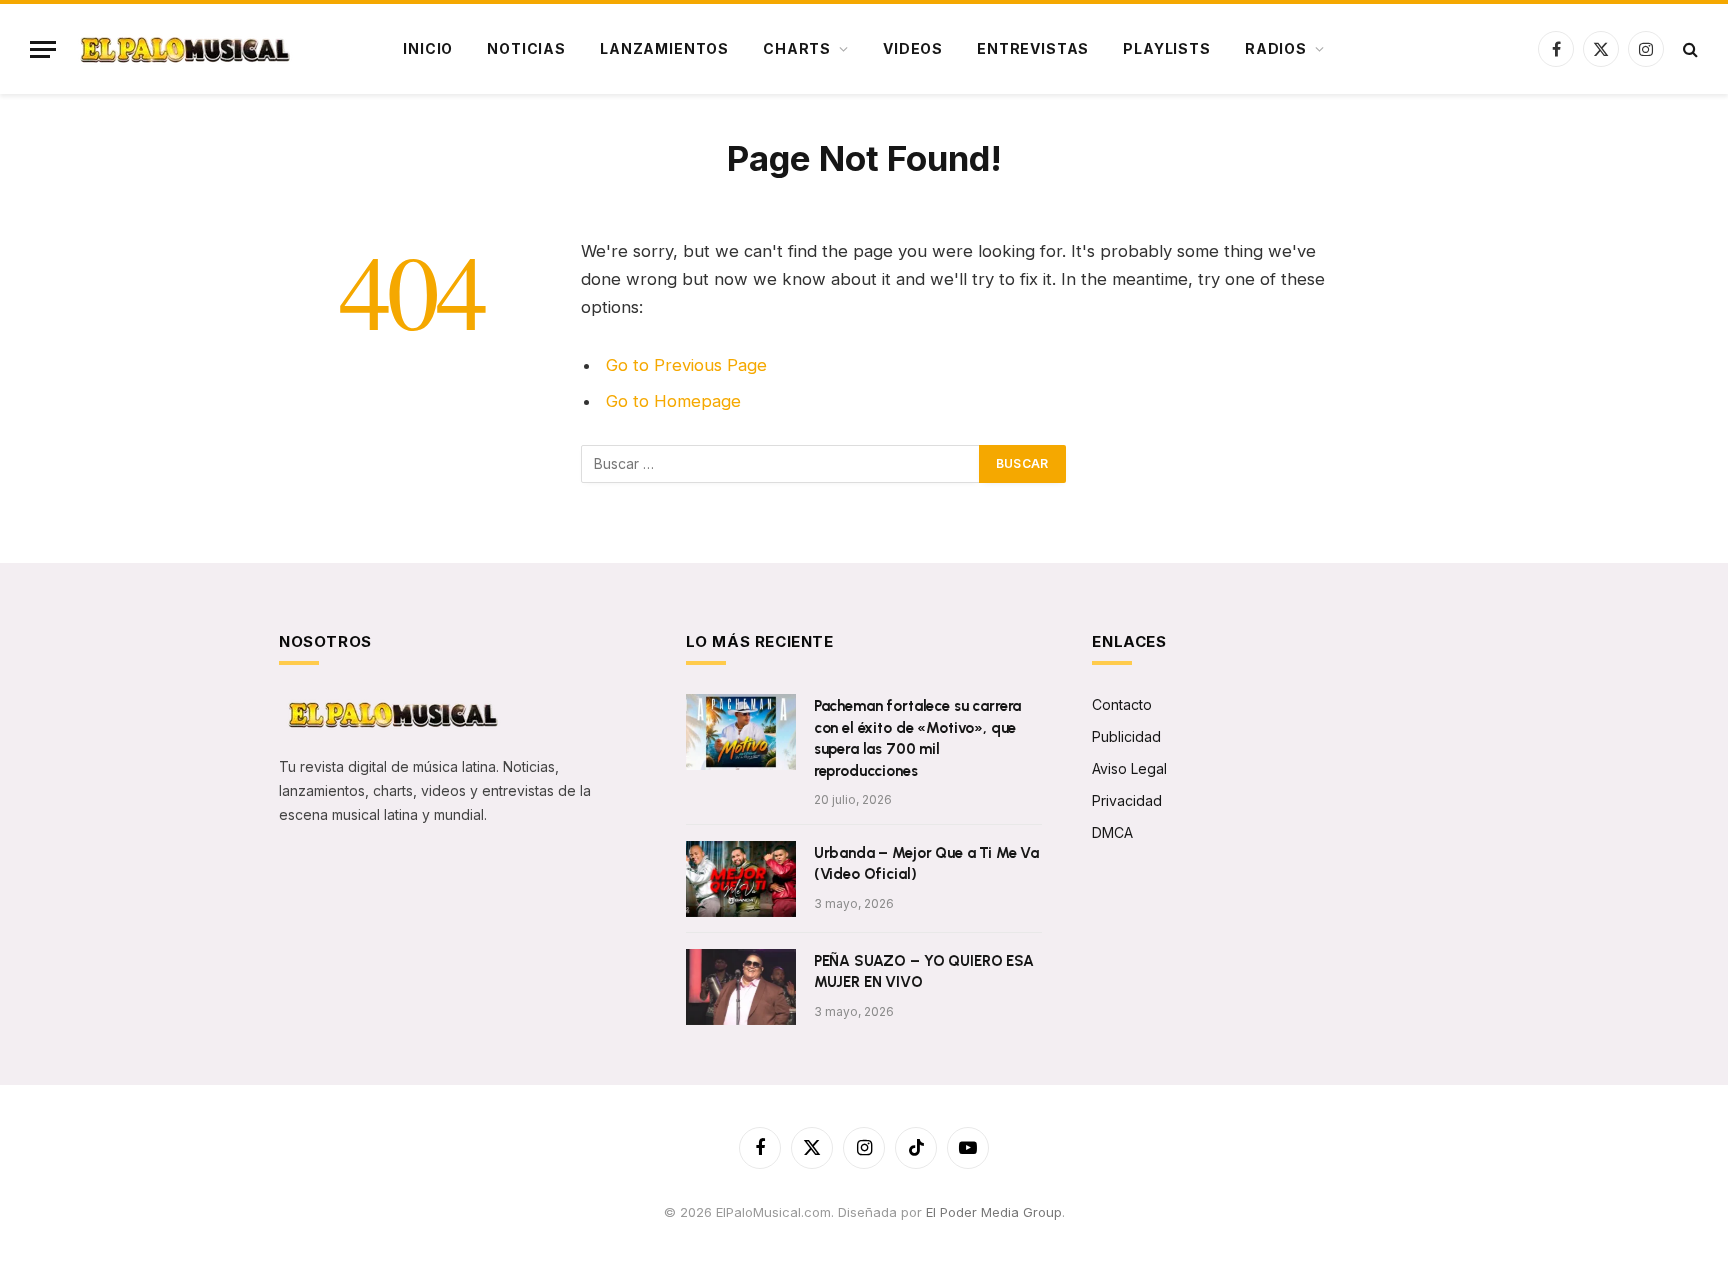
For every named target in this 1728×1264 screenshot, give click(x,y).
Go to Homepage (673, 401)
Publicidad (1126, 736)
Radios (1276, 48)
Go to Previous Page (686, 365)
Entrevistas (1033, 48)
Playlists (1167, 48)
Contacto (1122, 704)
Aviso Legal (1129, 768)
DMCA (1112, 832)
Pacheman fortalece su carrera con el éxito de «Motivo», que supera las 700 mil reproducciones (918, 738)
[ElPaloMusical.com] (183, 49)
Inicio (428, 48)
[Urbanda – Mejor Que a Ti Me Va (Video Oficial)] (741, 879)
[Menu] (43, 49)
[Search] (1688, 49)
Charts (797, 48)
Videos (913, 48)
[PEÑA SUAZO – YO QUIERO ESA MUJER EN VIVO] (741, 987)
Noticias (526, 48)
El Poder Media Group (994, 1212)
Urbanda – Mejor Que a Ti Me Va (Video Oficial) (927, 863)
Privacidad (1127, 800)
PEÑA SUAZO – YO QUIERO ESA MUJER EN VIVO (924, 971)
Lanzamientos (664, 48)
